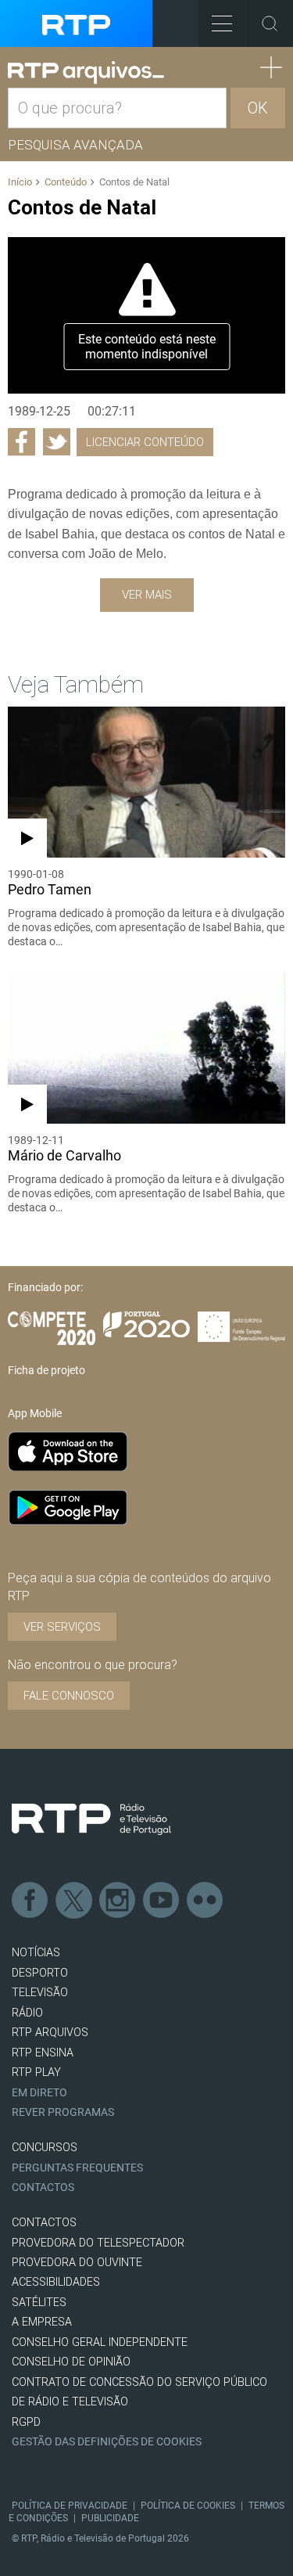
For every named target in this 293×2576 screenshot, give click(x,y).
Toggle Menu (222, 23)
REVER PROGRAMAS (63, 2112)
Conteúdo (66, 182)
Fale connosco (69, 1696)
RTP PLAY (36, 2072)
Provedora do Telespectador (98, 2243)
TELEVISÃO (40, 1993)
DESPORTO (40, 1973)
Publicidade (110, 2518)
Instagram (118, 1901)
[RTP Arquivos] (86, 73)
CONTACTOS (44, 2223)
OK (258, 108)
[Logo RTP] (91, 1819)
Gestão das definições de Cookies (107, 2442)
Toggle (270, 23)
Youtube (162, 1901)
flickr (205, 1901)
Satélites (39, 2303)
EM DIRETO (39, 2093)
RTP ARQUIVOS (50, 2033)
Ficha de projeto (46, 1370)
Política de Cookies (188, 2506)
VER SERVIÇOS (62, 1627)
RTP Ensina (43, 2053)
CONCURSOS (45, 2148)
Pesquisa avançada (75, 145)
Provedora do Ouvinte (77, 2263)
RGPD (26, 2422)
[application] (146, 315)
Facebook (30, 1901)
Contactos (43, 2187)
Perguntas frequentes (77, 2168)
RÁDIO (27, 2013)
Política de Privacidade (70, 2506)
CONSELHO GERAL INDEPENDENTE (100, 2342)
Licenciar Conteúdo (145, 442)
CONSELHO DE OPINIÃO (71, 2362)
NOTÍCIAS (36, 1953)
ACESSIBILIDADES (56, 2282)
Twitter (74, 1901)
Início (20, 182)
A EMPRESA (42, 2322)
